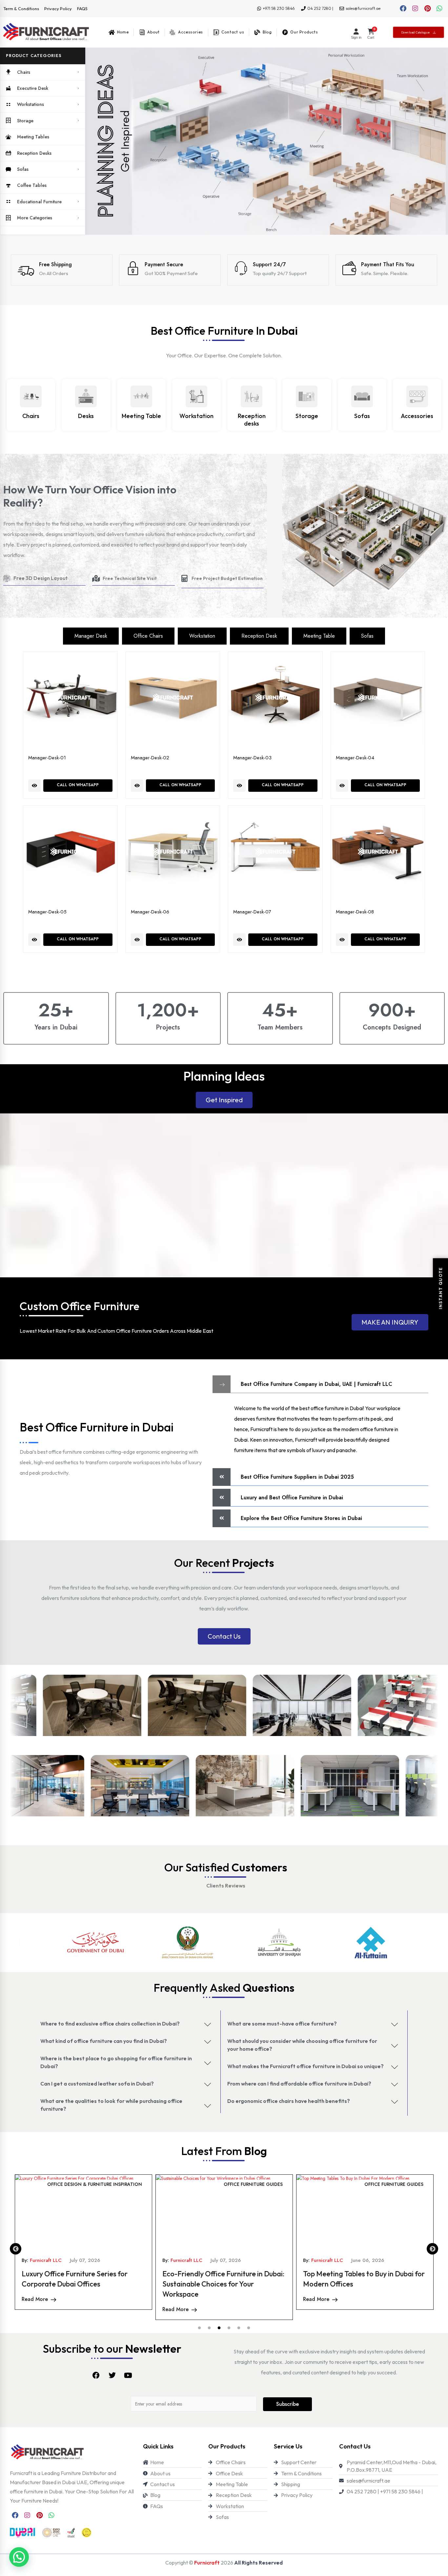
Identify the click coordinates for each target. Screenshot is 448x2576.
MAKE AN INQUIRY (390, 1322)
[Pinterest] (427, 9)
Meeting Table (141, 416)
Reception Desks (34, 153)
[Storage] (307, 396)
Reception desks (252, 420)
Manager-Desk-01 (47, 758)
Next (432, 2249)
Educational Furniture (39, 202)
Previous (16, 2249)
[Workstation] (196, 396)
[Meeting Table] (141, 396)
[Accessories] (417, 396)
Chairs (24, 72)
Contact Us (224, 1636)
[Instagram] (415, 9)
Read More (35, 2299)
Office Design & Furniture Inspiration (235, 2184)
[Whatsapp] (439, 9)
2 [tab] (209, 2328)
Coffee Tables (32, 185)
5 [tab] (239, 2328)
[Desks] (86, 396)
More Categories (35, 218)
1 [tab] (199, 2328)
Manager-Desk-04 (355, 758)
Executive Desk (33, 88)
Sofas (23, 169)
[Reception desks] (252, 396)
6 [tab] (249, 2328)
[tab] (91, 636)
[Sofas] (362, 396)
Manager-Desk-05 (47, 912)
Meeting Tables (33, 137)
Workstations (31, 104)
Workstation (196, 416)
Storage (25, 121)
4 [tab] (229, 2328)
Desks (86, 416)
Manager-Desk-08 (355, 912)
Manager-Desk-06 (150, 912)
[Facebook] (403, 9)
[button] (43, 56)
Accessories (417, 416)
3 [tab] (219, 2328)
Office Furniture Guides (112, 2184)
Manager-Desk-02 (150, 758)
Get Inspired (224, 1100)
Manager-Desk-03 (252, 758)
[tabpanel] (83, 2242)
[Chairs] (31, 396)
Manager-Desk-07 (252, 912)
